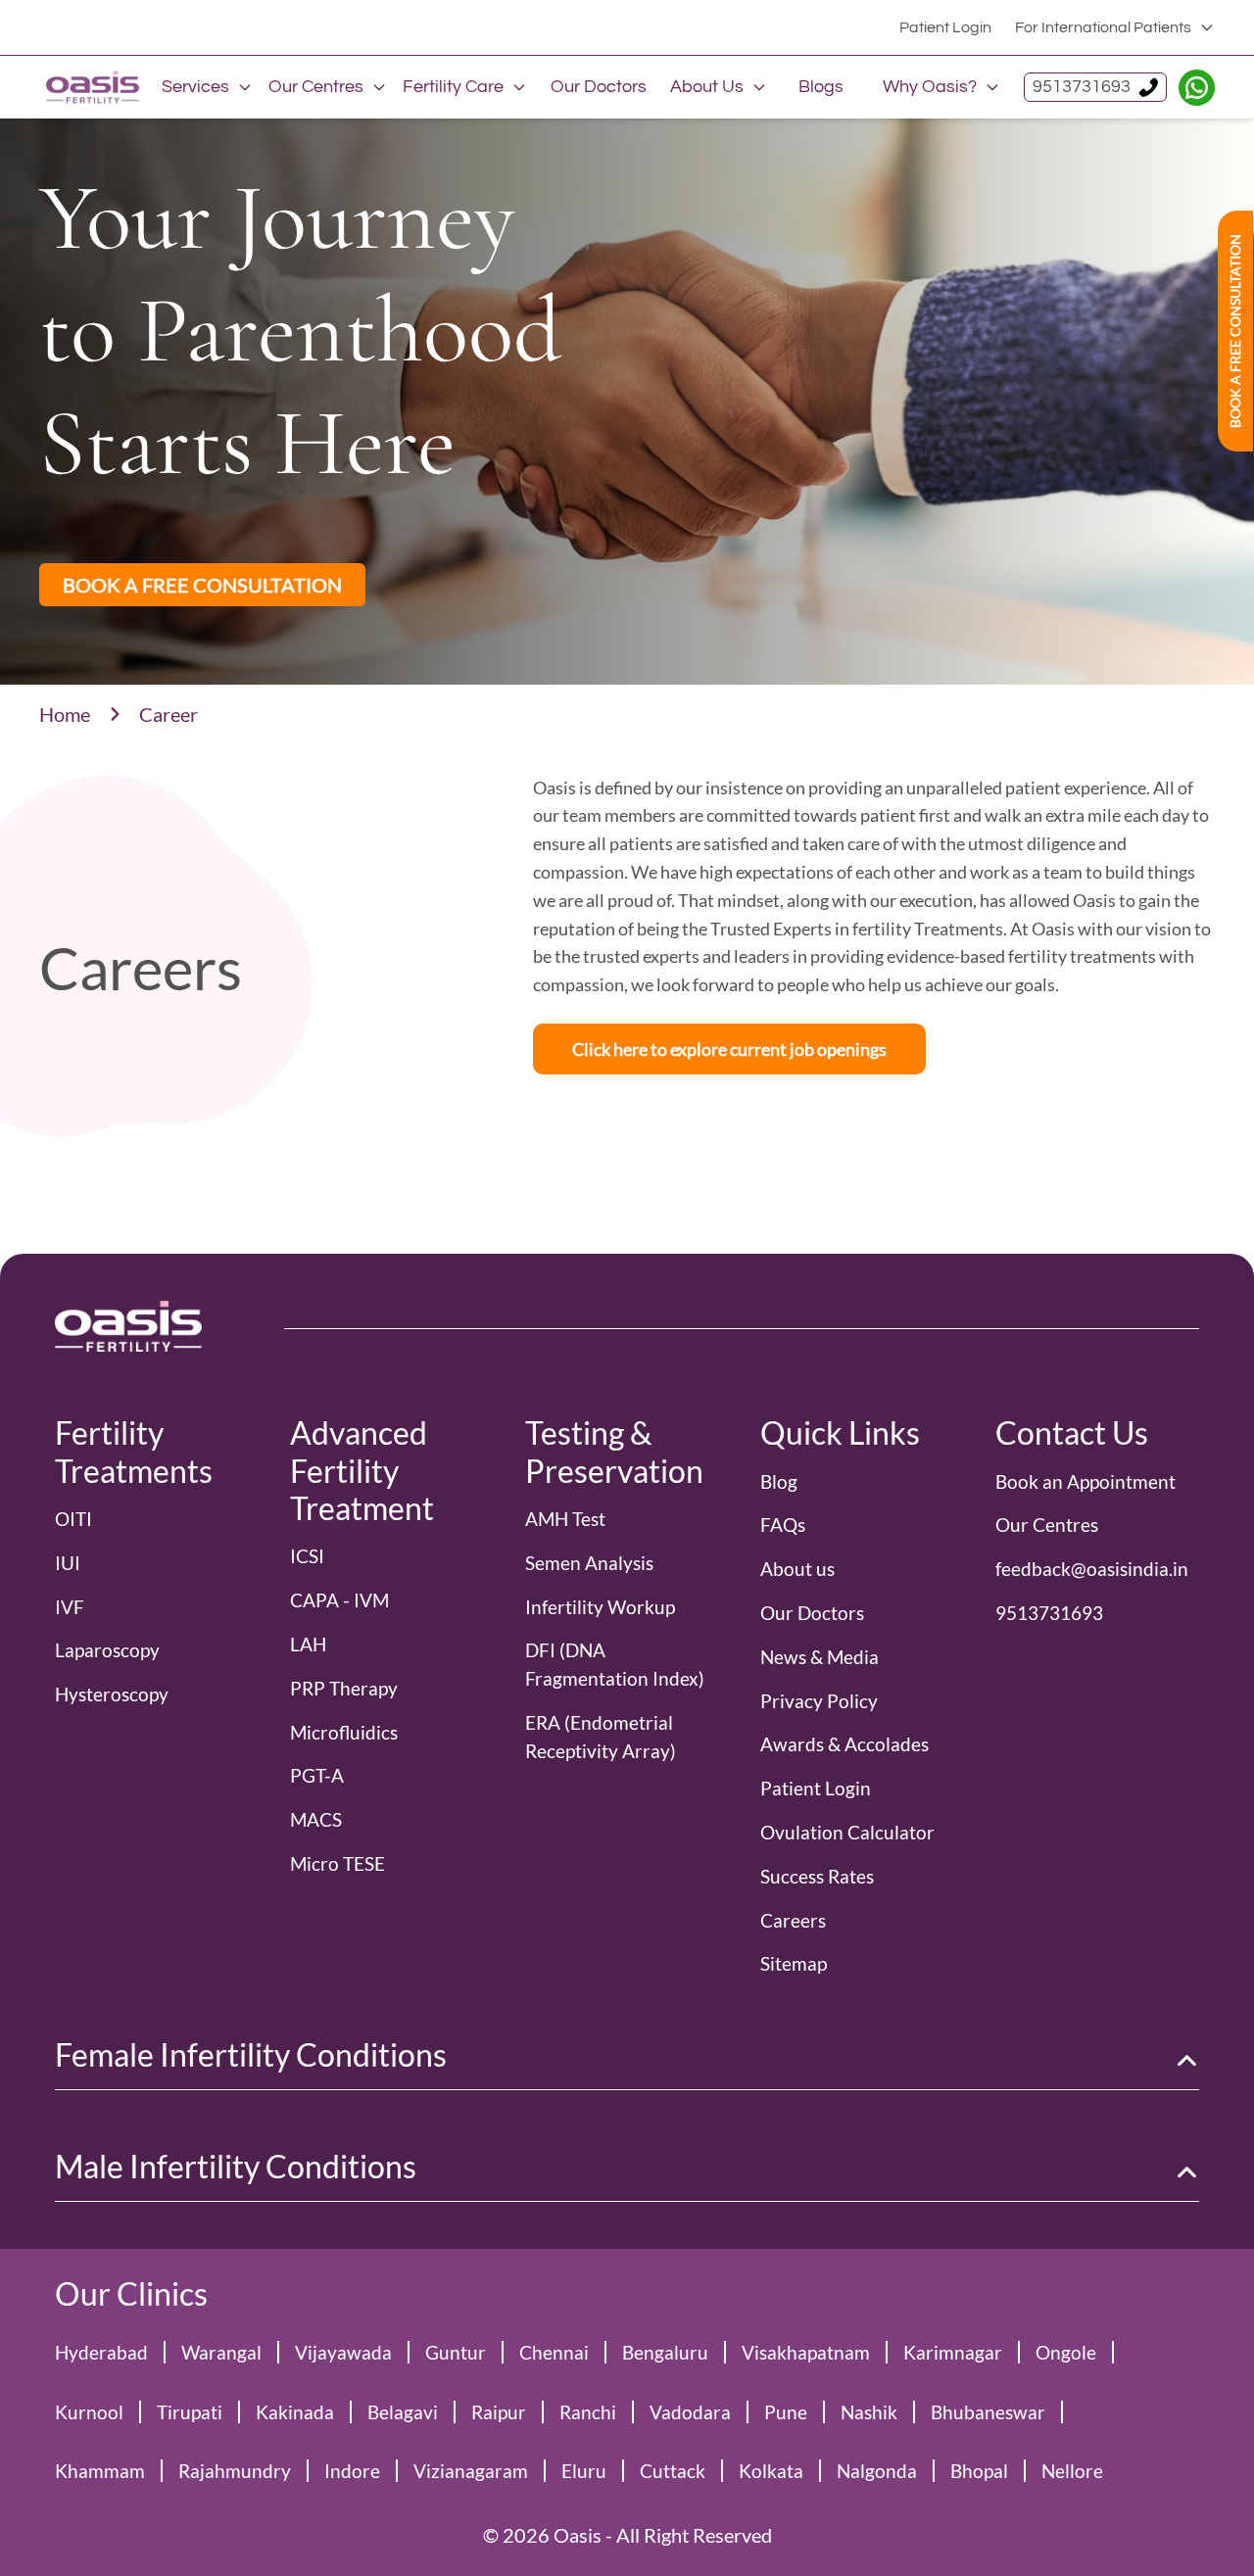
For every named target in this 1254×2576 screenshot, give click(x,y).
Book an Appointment (1085, 1481)
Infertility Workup (600, 1607)
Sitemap (794, 1963)
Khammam (100, 2471)
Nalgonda (877, 2471)
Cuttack (673, 2471)
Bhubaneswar (988, 2412)
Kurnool (89, 2412)
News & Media (820, 1657)
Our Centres (316, 87)
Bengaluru (665, 2352)
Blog (779, 1481)
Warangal (221, 2352)
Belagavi (403, 2412)
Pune (786, 2412)
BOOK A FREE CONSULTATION (202, 585)
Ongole (1066, 2352)
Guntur (456, 2352)
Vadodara (690, 2412)
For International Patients (1103, 27)
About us (797, 1569)
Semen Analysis (589, 1563)
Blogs (821, 87)
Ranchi (588, 2412)
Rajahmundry (235, 2471)
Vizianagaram (471, 2471)
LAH (308, 1644)
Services (195, 87)
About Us (707, 87)
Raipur (499, 2412)
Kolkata (771, 2471)
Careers (793, 1920)
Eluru (584, 2471)
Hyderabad (101, 2352)
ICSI (307, 1556)
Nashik (869, 2412)
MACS (316, 1819)
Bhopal (979, 2471)
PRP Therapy (344, 1688)
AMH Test (565, 1519)
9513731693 (1082, 87)
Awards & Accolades (844, 1744)
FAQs (783, 1525)
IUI (68, 1563)
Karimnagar (953, 2352)
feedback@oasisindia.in (1092, 1569)
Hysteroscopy (112, 1694)
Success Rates (817, 1876)
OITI (73, 1519)
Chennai (554, 2352)
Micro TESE (338, 1863)
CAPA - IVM (339, 1600)
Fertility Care (453, 87)
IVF (70, 1607)
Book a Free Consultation (1235, 331)
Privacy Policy (819, 1701)
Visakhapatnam (806, 2352)
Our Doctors (599, 87)
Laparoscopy (107, 1650)
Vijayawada (343, 2352)
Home (65, 714)
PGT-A (317, 1775)
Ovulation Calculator (847, 1832)
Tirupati (190, 2412)
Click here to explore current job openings (729, 1049)
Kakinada (295, 2412)
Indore (352, 2471)
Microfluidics (344, 1732)
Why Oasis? (930, 87)
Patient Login (945, 27)
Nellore (1072, 2471)
